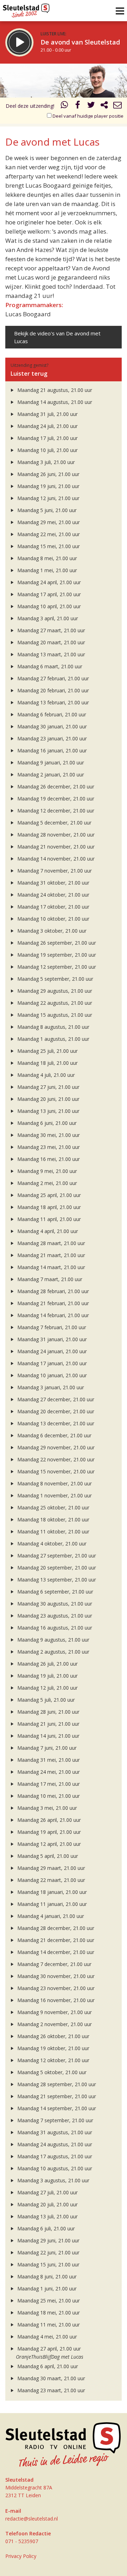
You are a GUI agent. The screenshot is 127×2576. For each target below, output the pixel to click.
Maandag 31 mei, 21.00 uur (48, 1760)
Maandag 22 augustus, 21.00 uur (54, 1003)
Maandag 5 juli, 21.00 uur (45, 1700)
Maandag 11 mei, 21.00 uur (48, 2325)
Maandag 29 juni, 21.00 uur (48, 2240)
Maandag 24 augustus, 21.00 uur (54, 2144)
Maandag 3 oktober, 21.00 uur (51, 931)
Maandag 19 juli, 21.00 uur (47, 1676)
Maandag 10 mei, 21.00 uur (48, 1796)
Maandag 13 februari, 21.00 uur (52, 702)
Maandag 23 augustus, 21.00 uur (54, 1616)
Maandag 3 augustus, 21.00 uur (53, 2180)
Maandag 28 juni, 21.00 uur (48, 1712)
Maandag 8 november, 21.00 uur (54, 1483)
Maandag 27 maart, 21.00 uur (50, 630)
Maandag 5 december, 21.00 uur (54, 823)
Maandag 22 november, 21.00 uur (55, 1459)
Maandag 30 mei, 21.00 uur (48, 1135)
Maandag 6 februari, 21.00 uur (51, 714)
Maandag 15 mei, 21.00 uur (48, 546)
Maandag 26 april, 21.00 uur (48, 1820)
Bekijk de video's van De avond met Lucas (57, 337)
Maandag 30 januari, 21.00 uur (51, 726)
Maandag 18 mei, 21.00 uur (48, 2313)
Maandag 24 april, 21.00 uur (48, 582)
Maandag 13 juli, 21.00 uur (47, 2216)
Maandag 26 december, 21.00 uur (55, 787)
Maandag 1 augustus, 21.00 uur (53, 1039)
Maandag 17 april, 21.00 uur (48, 594)
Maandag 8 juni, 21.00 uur (46, 2276)
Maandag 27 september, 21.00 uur (56, 1556)
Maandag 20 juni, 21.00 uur (48, 1099)
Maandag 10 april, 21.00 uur (48, 606)
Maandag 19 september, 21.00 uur (56, 955)
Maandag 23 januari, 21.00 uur (51, 738)
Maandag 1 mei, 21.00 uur (46, 570)
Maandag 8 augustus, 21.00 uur (53, 1027)
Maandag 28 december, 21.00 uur (55, 1928)
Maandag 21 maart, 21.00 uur (50, 1255)
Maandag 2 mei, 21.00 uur (46, 1183)
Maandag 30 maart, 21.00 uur (50, 2378)
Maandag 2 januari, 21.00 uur (50, 774)
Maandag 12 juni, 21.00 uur (48, 498)
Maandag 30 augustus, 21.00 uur (54, 1604)
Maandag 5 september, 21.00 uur (55, 979)
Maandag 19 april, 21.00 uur (48, 1832)
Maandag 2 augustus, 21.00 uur (53, 1652)
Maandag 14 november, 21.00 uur (55, 859)
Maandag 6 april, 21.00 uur (47, 2366)
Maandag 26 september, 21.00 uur (56, 943)
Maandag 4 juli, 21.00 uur (45, 1075)
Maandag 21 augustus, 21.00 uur (54, 390)
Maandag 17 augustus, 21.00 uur (54, 2156)
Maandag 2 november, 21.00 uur (54, 2024)
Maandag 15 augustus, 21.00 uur (54, 1015)
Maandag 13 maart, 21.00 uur (50, 654)
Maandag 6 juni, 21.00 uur (46, 1123)
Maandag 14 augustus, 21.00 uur (54, 402)
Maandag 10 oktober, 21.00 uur (53, 919)
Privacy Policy (21, 2556)
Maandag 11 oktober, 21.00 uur (53, 1531)
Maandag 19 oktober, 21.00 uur (53, 2048)
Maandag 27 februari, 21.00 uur (52, 678)
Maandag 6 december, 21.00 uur (54, 1435)
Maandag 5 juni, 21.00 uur (46, 510)
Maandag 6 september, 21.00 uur (55, 1592)
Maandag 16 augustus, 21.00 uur (54, 1628)
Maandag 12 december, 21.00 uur (55, 811)
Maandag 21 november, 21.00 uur (55, 847)
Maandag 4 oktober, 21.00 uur (51, 1544)
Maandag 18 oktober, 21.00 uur (53, 1519)
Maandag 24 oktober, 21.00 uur (53, 895)
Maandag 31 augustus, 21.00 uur (54, 2132)
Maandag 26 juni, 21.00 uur (48, 474)
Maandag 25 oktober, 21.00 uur (53, 1507)
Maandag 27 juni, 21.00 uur (48, 1087)
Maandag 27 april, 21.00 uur (48, 2349)
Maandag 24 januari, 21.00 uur (51, 1351)
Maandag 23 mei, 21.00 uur (48, 1147)
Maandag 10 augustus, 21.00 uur (54, 2168)
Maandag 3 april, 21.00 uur (47, 618)
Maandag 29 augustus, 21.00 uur (54, 991)
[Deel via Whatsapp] (65, 106)
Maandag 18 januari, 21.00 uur (51, 1892)
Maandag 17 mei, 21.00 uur (48, 1784)
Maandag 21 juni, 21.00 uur (48, 1724)
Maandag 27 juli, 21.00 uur (47, 2192)
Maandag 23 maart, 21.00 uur (50, 2390)
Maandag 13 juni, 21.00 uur (48, 1111)
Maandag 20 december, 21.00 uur (55, 1411)
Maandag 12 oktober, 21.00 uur (53, 2060)
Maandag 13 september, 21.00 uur (56, 1580)
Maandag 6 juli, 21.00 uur (45, 2228)
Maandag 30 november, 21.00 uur (55, 1976)
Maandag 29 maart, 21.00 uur (50, 1868)
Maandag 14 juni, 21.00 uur (48, 1736)
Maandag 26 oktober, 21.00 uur (53, 2036)
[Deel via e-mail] (117, 106)
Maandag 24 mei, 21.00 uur (48, 1772)
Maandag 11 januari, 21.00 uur (51, 1904)
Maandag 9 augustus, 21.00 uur (53, 1640)
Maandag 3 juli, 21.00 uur (45, 462)
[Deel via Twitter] (91, 106)
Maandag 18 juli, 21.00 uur (47, 1063)
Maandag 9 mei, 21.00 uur (46, 1171)
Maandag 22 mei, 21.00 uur (48, 534)
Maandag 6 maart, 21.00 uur (49, 666)
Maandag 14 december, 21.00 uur (55, 1952)
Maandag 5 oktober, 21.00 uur (51, 2072)
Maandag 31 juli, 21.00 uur (47, 414)
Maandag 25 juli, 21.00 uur (47, 1051)
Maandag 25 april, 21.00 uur (48, 1195)
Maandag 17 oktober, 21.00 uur (53, 907)
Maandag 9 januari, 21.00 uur (50, 762)
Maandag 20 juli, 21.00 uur (47, 2204)
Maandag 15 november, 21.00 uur (55, 1471)
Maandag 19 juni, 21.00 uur (48, 486)
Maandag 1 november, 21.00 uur (54, 1495)
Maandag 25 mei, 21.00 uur (48, 2301)
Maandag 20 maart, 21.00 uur (50, 642)
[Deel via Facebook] (78, 106)
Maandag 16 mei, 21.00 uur (48, 1159)
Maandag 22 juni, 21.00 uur (48, 2252)
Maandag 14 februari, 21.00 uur (52, 1315)
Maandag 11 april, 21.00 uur (48, 1219)
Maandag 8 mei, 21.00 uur (46, 558)
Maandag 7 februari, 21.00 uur (51, 1327)
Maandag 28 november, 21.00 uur (55, 835)
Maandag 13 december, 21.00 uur (55, 1423)
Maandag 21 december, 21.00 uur (55, 1940)
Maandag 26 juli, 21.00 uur (47, 1664)
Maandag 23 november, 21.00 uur (55, 1988)
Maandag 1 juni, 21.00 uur (46, 2289)
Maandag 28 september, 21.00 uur (56, 2084)
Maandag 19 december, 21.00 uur (55, 799)
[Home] (26, 9)
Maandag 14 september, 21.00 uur (56, 2108)
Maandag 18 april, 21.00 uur (48, 1207)
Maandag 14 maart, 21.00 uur (50, 1267)
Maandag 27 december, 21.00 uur (55, 1399)
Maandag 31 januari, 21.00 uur (51, 1339)
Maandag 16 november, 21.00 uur (55, 2000)
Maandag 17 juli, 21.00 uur (47, 438)
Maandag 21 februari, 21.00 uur (52, 1303)
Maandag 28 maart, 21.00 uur (50, 1243)
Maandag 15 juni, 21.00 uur (48, 2264)
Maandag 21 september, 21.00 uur (56, 2096)
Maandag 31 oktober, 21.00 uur (53, 883)
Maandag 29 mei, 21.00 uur (48, 522)
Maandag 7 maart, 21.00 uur (49, 1279)
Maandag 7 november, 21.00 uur (54, 871)
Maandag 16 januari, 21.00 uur (51, 750)
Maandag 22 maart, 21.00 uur (50, 1880)
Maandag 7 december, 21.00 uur (54, 1964)
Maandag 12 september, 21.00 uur (56, 967)
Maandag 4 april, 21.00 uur (47, 1231)
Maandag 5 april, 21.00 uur (47, 1856)
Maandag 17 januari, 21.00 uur (51, 1363)
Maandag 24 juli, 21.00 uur (47, 426)
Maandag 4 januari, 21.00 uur (50, 1916)
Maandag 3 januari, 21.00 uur (50, 1387)
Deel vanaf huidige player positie (87, 116)
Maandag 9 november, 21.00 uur (54, 2012)
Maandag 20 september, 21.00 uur (56, 1568)
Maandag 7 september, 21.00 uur (55, 2120)
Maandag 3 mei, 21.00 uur (46, 1808)
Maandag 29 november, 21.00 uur (55, 1447)
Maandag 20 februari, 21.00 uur (52, 690)
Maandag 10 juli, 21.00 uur (47, 450)
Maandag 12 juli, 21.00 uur (47, 1688)
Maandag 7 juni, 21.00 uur (46, 1748)
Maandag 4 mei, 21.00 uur (46, 2337)
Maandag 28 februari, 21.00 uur (52, 1291)
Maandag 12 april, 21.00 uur (48, 1844)
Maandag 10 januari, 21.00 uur (51, 1375)
